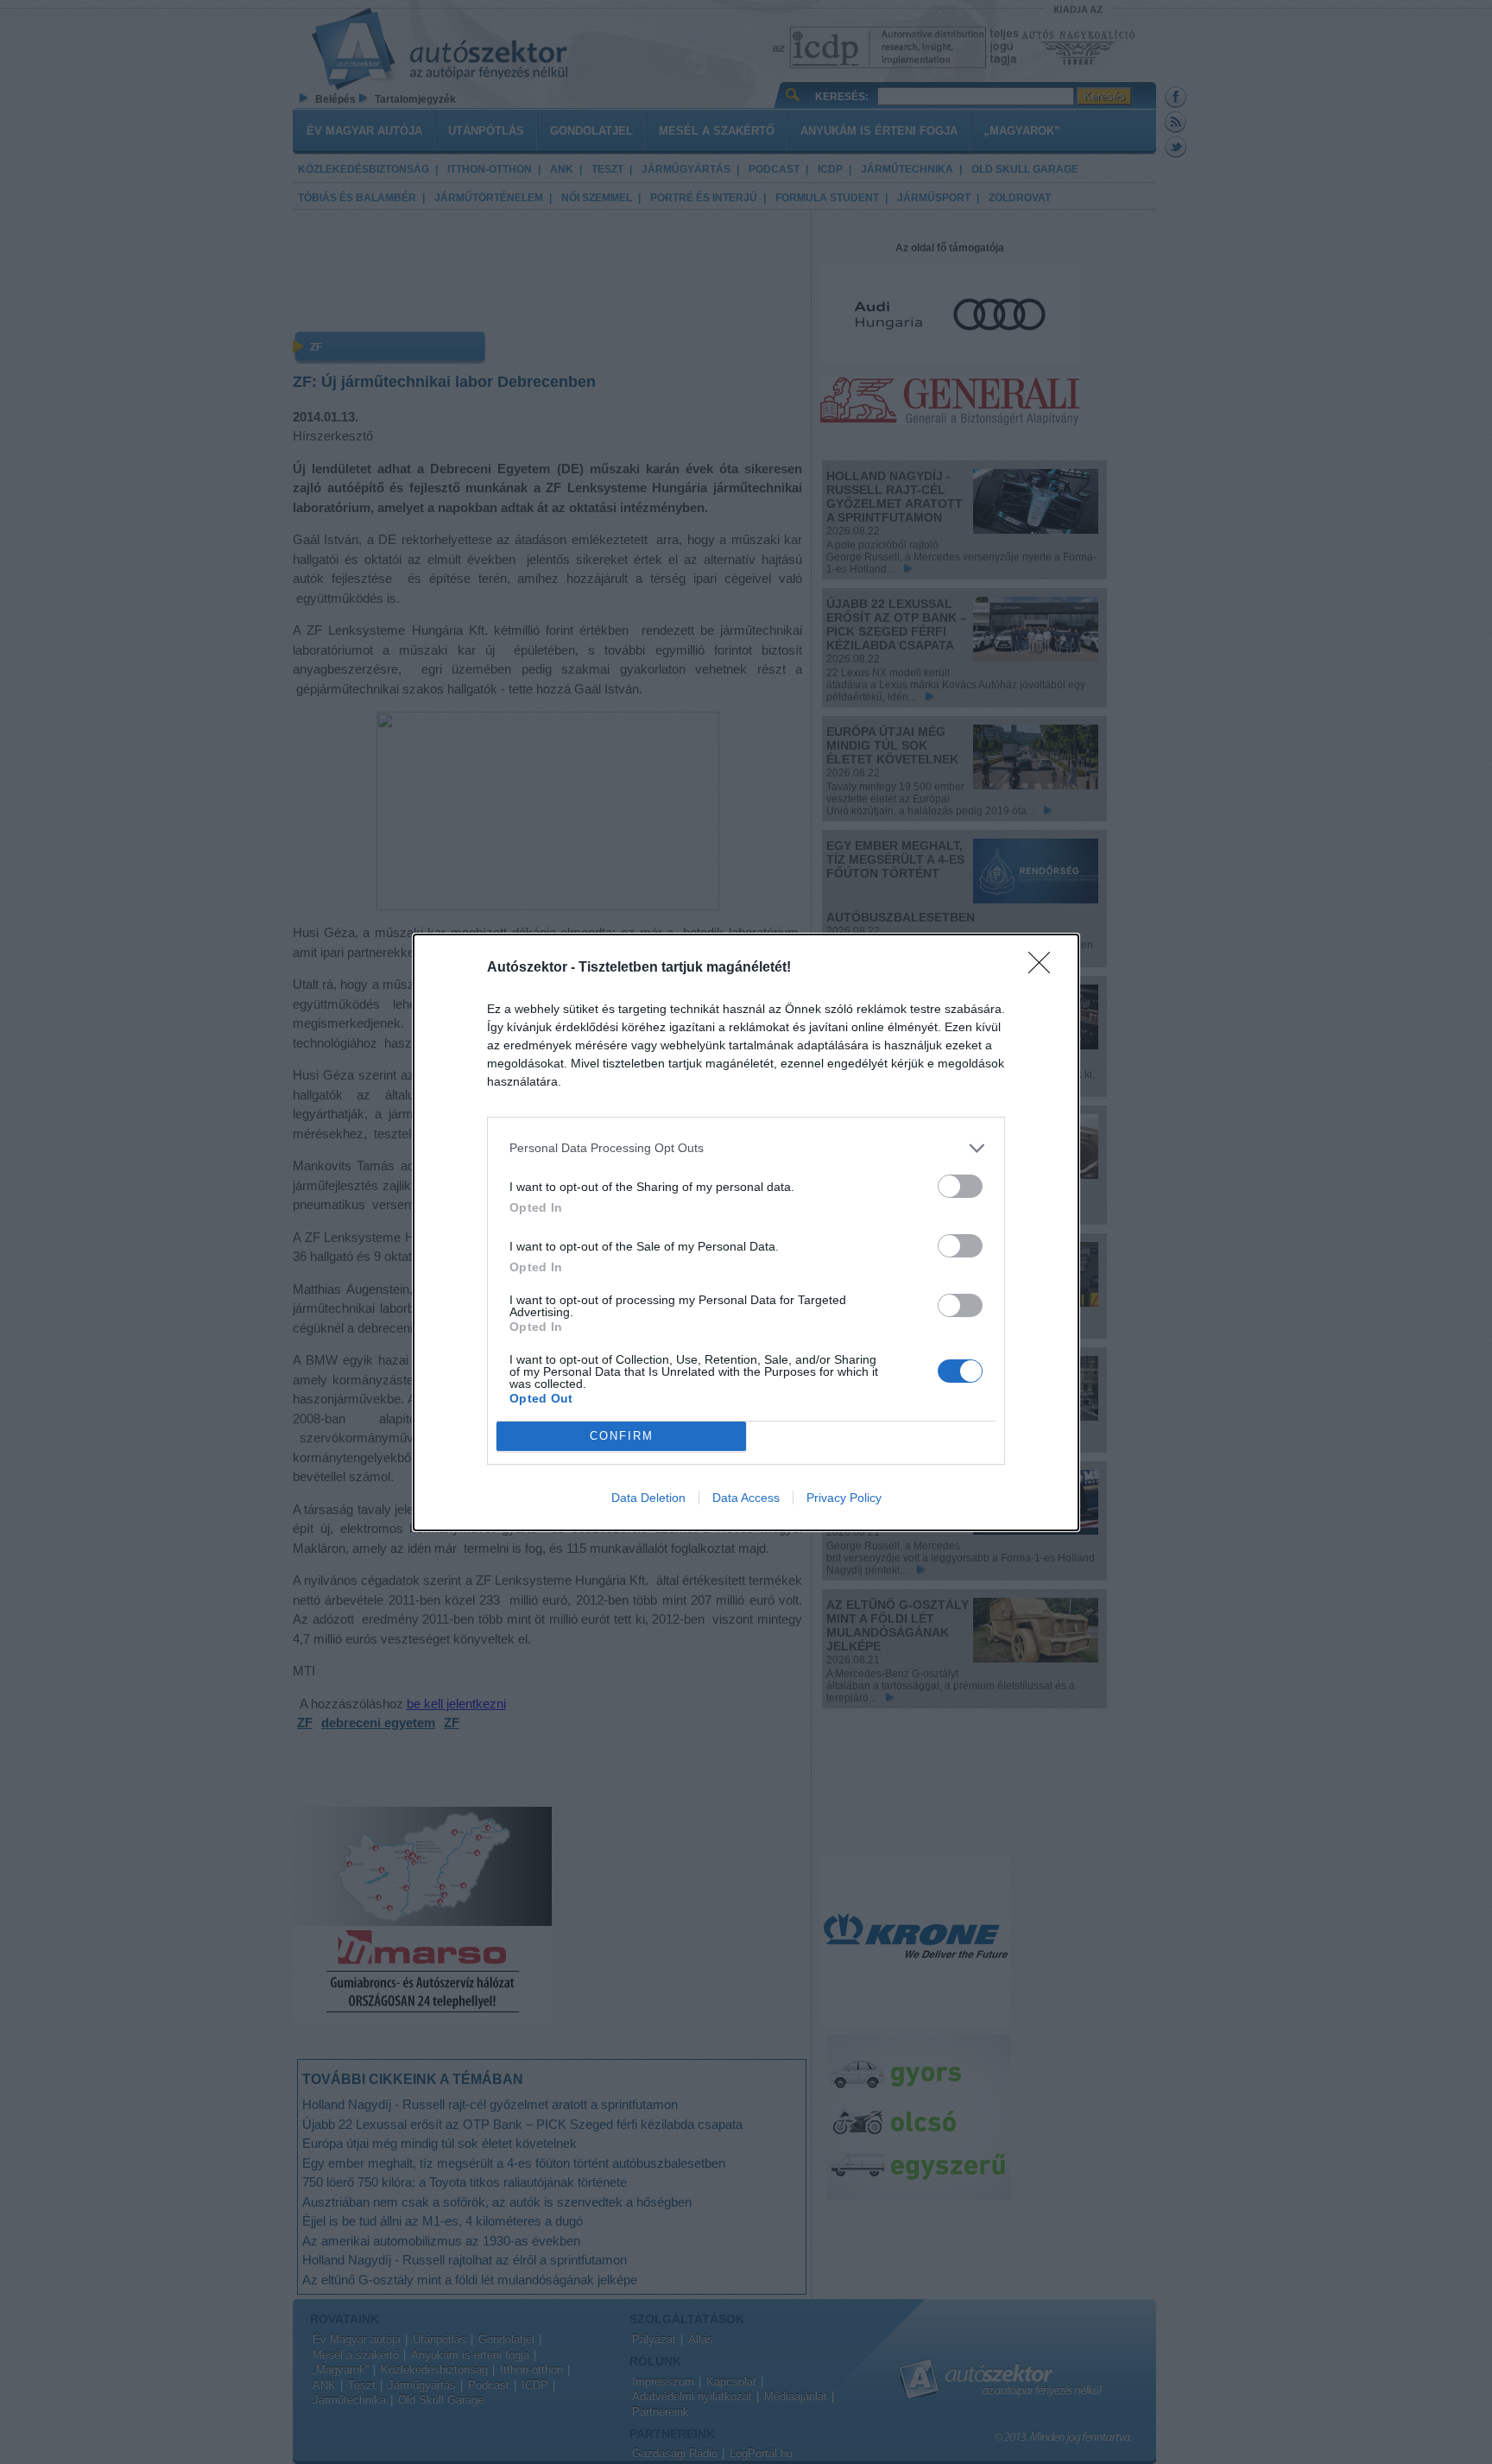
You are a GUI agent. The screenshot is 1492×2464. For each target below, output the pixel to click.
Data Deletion (648, 1498)
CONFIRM (622, 1436)
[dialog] (746, 1232)
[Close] (1045, 968)
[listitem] (746, 1148)
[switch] (960, 1186)
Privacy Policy (844, 1498)
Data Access (746, 1498)
